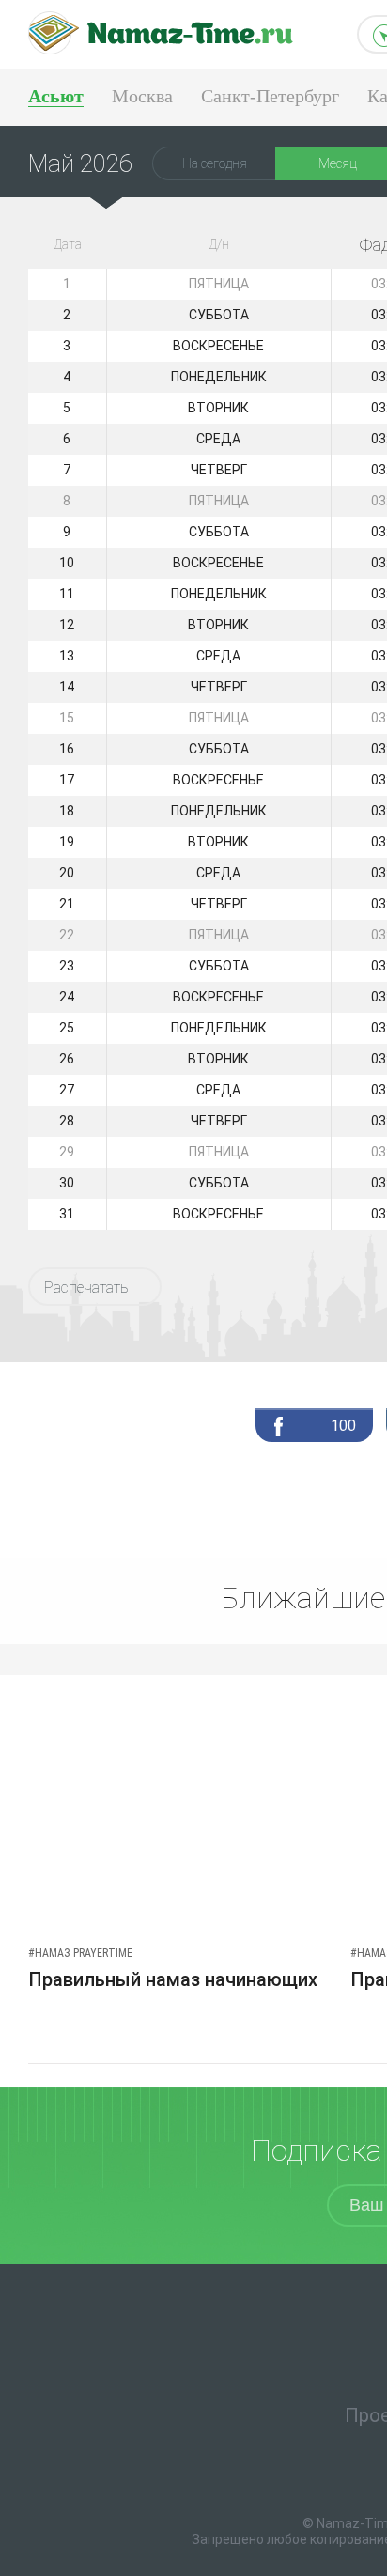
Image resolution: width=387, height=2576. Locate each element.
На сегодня (215, 163)
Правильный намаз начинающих (173, 1979)
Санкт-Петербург (270, 96)
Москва (142, 96)
